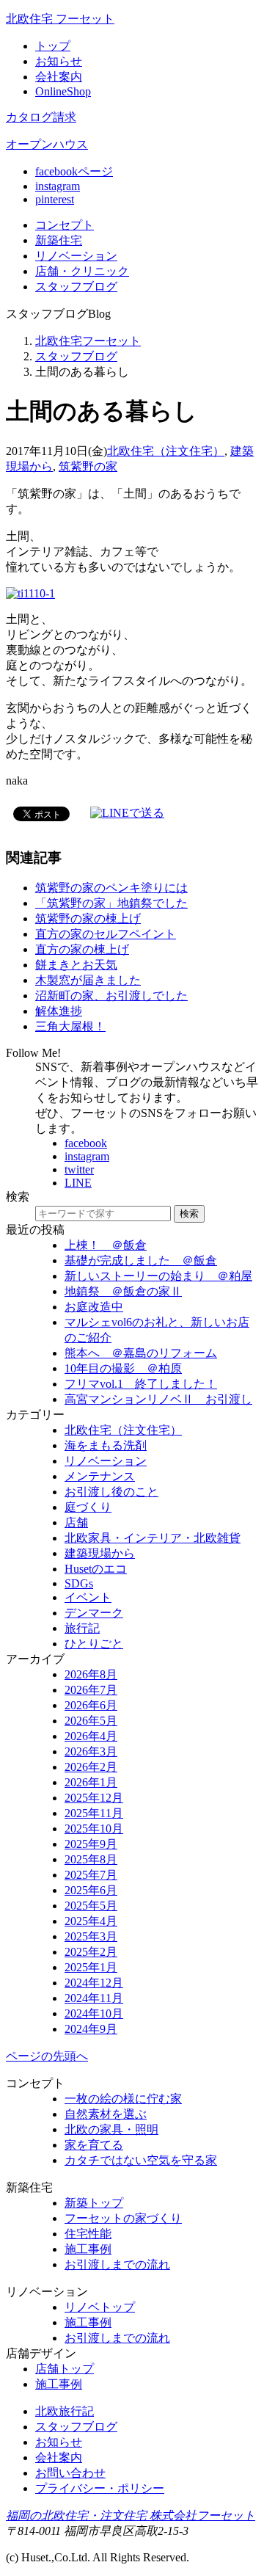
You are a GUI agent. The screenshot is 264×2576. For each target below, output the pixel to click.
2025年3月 (91, 1936)
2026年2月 (91, 1767)
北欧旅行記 (65, 2411)
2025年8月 (91, 1859)
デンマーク (94, 1613)
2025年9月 (91, 1844)
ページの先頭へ (47, 2056)
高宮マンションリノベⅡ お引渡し (158, 1399)
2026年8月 (91, 1674)
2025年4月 (91, 1921)
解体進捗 (59, 1011)
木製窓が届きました (88, 980)
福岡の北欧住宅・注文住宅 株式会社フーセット (131, 2515)
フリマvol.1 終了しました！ (141, 1384)
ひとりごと (94, 1644)
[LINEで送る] (127, 813)
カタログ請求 (41, 117)
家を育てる (94, 2145)
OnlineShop (63, 91)
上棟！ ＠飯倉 (106, 1245)
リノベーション (106, 1461)
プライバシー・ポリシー (100, 2488)
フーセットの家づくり (123, 2218)
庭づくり (88, 1507)
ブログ (76, 287)
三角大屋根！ (70, 1026)
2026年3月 (91, 1751)
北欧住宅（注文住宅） (166, 451)
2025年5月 (91, 1906)
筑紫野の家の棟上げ (88, 918)
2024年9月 (91, 2029)
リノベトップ (100, 2307)
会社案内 (59, 77)
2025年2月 (91, 1952)
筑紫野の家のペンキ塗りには (111, 888)
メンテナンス (100, 1476)
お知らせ (59, 61)
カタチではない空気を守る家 (141, 2160)
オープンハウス (47, 144)
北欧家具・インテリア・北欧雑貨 (153, 1538)
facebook (86, 1143)
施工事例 (88, 2249)
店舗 (82, 271)
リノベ (76, 256)
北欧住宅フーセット (88, 341)
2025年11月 (94, 1813)
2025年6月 (91, 1890)
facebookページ (74, 171)
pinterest (55, 199)
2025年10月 (94, 1829)
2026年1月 (91, 1782)
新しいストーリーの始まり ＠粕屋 (158, 1276)
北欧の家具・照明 (111, 2129)
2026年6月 (91, 1705)
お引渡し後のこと (111, 1492)
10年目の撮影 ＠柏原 (123, 1368)
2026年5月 (91, 1721)
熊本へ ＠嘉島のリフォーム (141, 1353)
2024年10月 (94, 2013)
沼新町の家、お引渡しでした (111, 996)
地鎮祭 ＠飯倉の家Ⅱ (123, 1291)
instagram (58, 186)
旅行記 (82, 1628)
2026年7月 (91, 1690)
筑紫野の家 (88, 466)
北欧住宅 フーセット (60, 19)
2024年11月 (94, 1998)
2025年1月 (91, 1967)
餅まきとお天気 (76, 965)
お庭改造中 (94, 1307)
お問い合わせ (70, 2473)
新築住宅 (59, 240)
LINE (78, 1183)
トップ (53, 46)
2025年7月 (91, 1875)
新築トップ (94, 2203)
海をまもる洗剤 (106, 1445)
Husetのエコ (96, 1569)
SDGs (79, 1583)
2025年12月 (94, 1798)
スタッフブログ (76, 356)
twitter (79, 1169)
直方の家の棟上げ (82, 949)
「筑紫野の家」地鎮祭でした (111, 903)
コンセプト (65, 225)
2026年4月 (91, 1736)
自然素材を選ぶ (106, 2114)
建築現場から (100, 1553)
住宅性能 (88, 2234)
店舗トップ (65, 2369)
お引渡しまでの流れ (117, 2264)
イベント (88, 1597)
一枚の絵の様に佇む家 (123, 2099)
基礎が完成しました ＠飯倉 (141, 1260)
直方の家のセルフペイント (106, 934)
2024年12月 (94, 1983)
